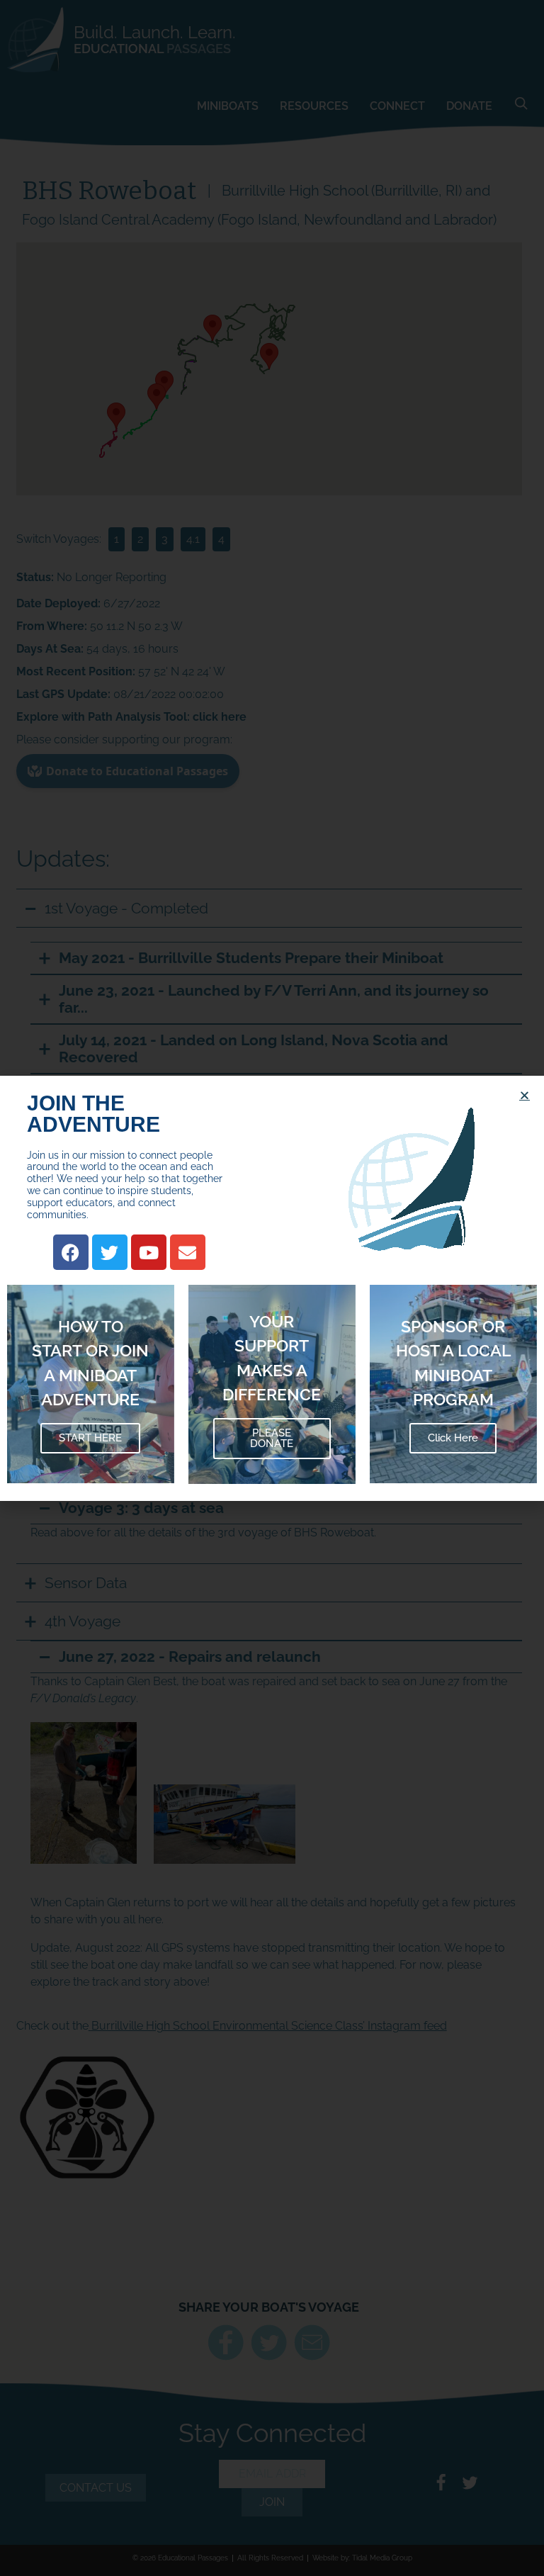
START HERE (90, 1438)
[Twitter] (110, 1252)
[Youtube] (149, 1252)
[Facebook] (71, 1252)
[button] (525, 1095)
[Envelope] (188, 1252)
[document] (272, 1288)
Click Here (453, 1438)
